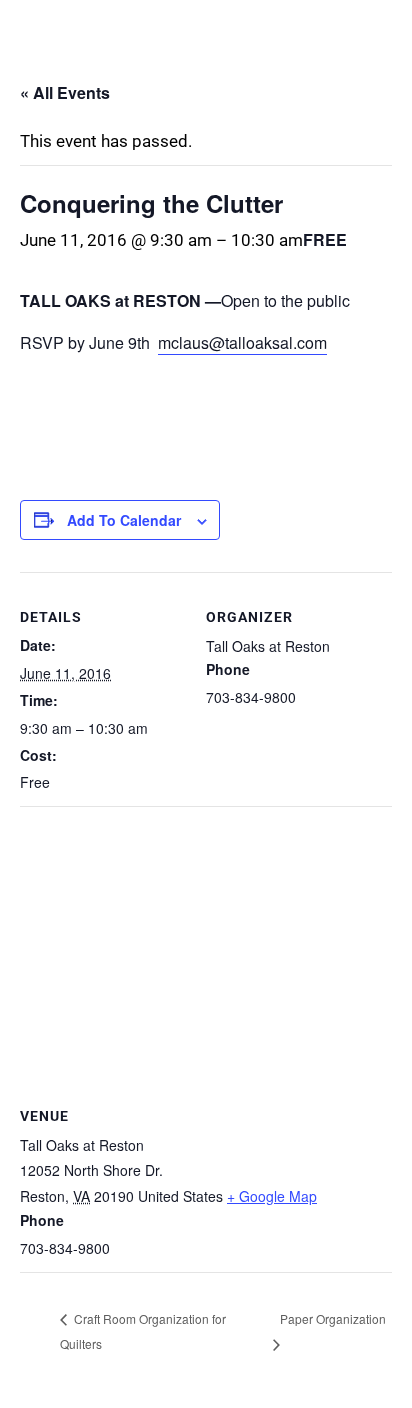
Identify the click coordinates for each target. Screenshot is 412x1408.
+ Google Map (272, 1196)
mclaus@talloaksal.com (242, 342)
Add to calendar (124, 520)
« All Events (65, 92)
